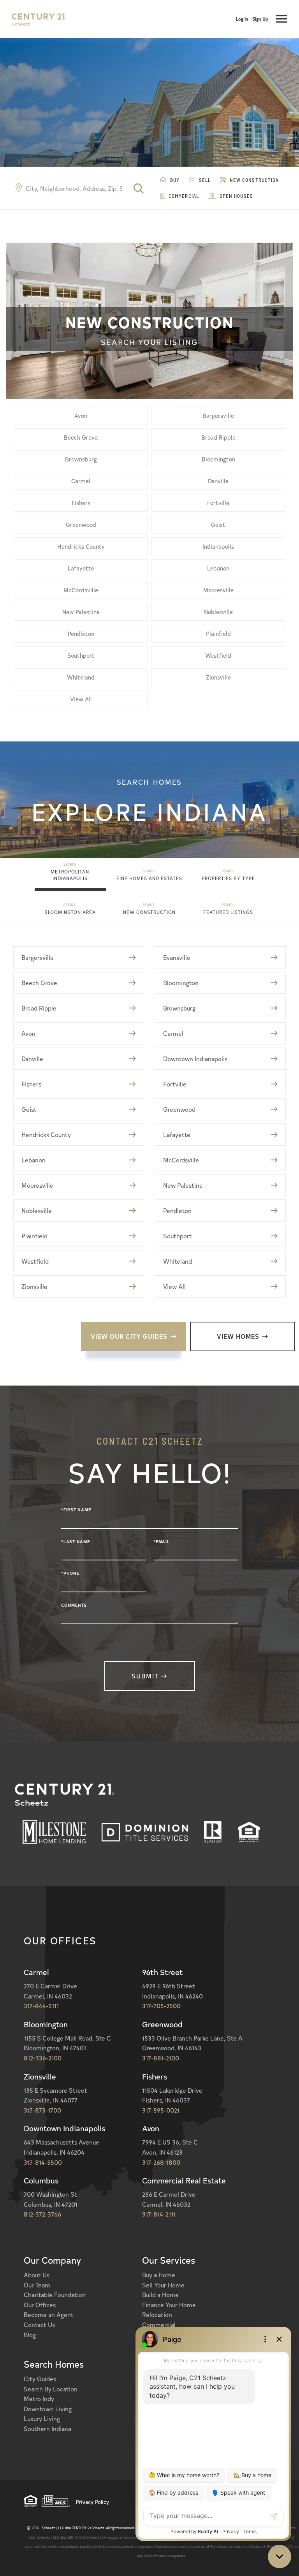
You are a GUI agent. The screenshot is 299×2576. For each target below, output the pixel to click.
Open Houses (236, 196)
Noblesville (218, 612)
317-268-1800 (161, 2162)
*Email (162, 1542)
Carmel (81, 481)
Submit (145, 1676)
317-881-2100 (161, 2058)
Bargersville (218, 415)
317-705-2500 (161, 2006)
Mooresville (218, 590)
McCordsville (81, 590)
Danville (218, 481)
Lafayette (81, 568)
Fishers (81, 503)
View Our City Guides (129, 1336)
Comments (74, 1605)
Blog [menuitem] (30, 2335)
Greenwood (81, 524)
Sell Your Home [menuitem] (163, 2285)
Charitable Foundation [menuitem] (55, 2294)
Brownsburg (81, 459)
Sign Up (260, 19)
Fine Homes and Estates (149, 878)
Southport (81, 655)
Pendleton (81, 633)
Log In (242, 19)
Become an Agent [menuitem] (49, 2314)
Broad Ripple (218, 437)
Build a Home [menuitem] (160, 2294)
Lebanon (218, 568)
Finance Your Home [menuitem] (169, 2305)
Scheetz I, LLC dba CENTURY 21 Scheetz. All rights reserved (83, 2528)
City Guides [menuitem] (40, 2379)
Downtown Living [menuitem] (48, 2409)
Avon (81, 415)
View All (81, 699)
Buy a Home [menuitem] (159, 2275)
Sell (204, 180)
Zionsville (218, 677)
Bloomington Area (70, 912)
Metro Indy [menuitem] (39, 2398)
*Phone (70, 1573)
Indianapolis (218, 546)
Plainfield (218, 633)
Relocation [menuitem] (157, 2314)
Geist (218, 524)
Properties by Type (228, 878)
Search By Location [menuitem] (51, 2389)
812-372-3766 (42, 2214)
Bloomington (218, 459)
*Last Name (76, 1542)
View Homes (238, 1336)
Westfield (218, 655)
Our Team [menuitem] (37, 2285)
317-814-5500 (43, 2162)
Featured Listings (228, 912)
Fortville (218, 503)
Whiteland (81, 677)
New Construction (254, 180)
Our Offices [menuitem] (40, 2305)
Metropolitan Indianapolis (70, 875)
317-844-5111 (41, 2006)
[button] (139, 188)
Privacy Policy (92, 2502)
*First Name (76, 1510)
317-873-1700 (42, 2110)
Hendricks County (81, 546)
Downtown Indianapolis (195, 1058)
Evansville (177, 957)
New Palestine (81, 612)
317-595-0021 (161, 2110)
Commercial (183, 196)
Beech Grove (81, 437)
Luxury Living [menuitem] (42, 2418)
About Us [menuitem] (37, 2275)
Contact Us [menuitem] (39, 2324)
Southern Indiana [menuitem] (47, 2428)
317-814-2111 (159, 2214)
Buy (174, 180)
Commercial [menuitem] (159, 2324)
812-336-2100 (43, 2058)
